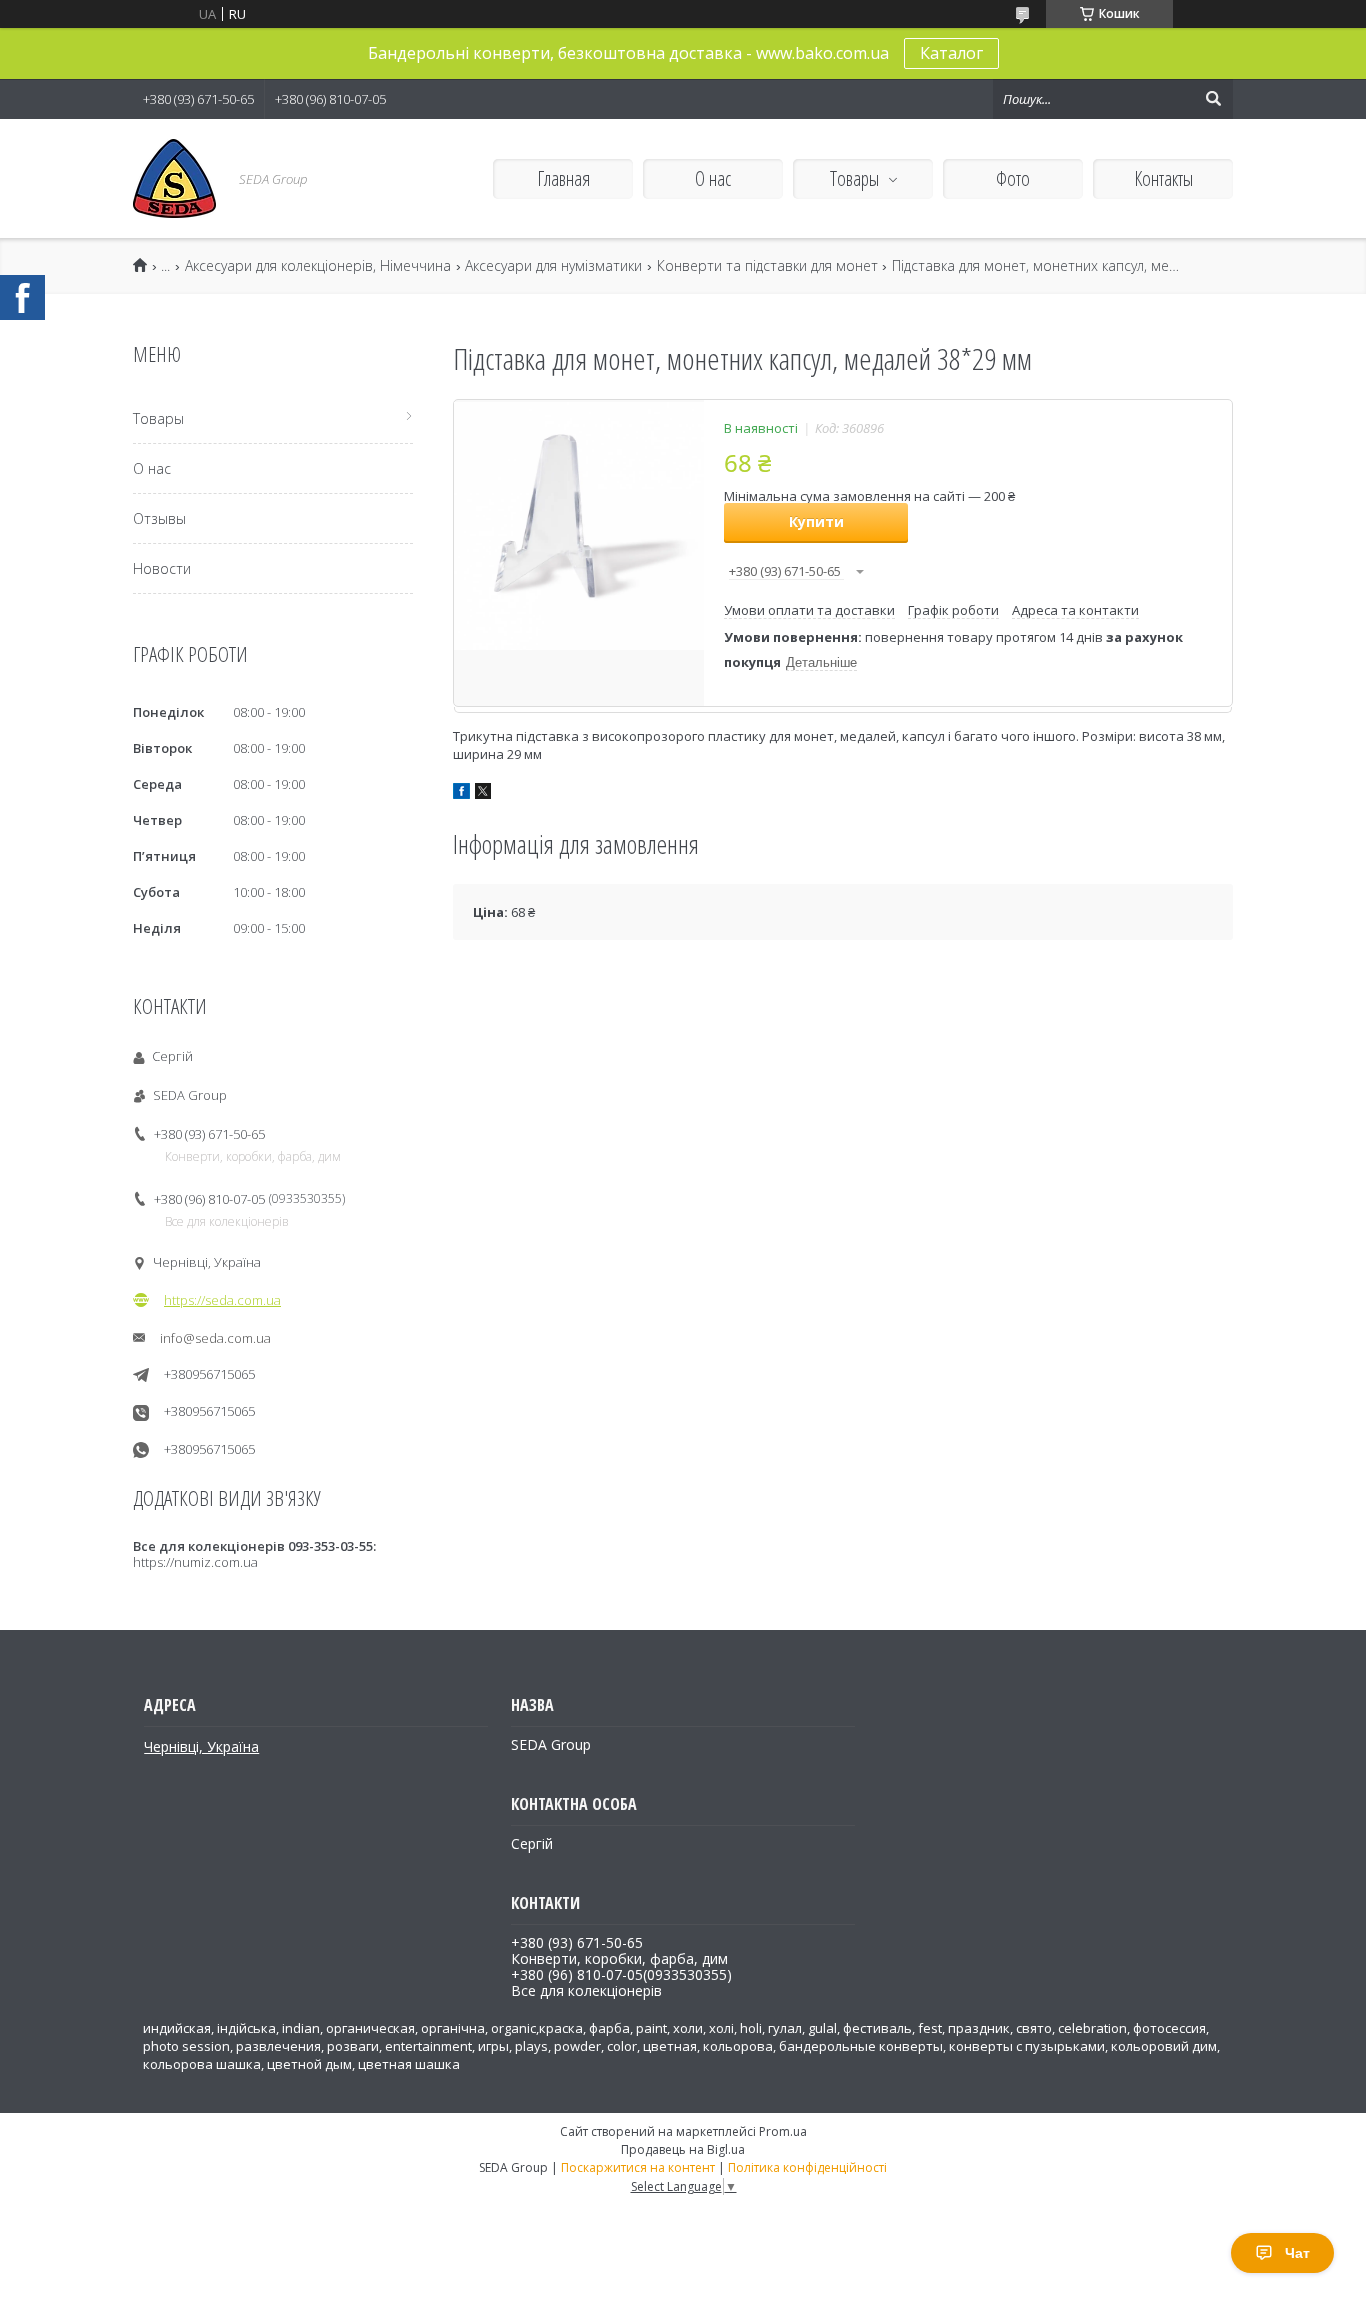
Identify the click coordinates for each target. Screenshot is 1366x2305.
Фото (1013, 178)
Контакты (1163, 178)
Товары (854, 178)
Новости (162, 568)
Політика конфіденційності (807, 2167)
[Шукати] (1213, 99)
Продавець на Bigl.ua (683, 2149)
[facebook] (461, 794)
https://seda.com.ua (222, 1300)
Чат (1297, 2253)
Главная (563, 178)
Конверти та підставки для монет (767, 266)
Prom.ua (783, 2131)
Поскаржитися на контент (638, 2167)
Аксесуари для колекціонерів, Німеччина (318, 266)
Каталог (951, 53)
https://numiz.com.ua (195, 1562)
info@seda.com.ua (215, 1338)
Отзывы (159, 518)
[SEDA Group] (174, 178)
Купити (816, 521)
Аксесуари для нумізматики (553, 266)
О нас (713, 178)
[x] (483, 794)
